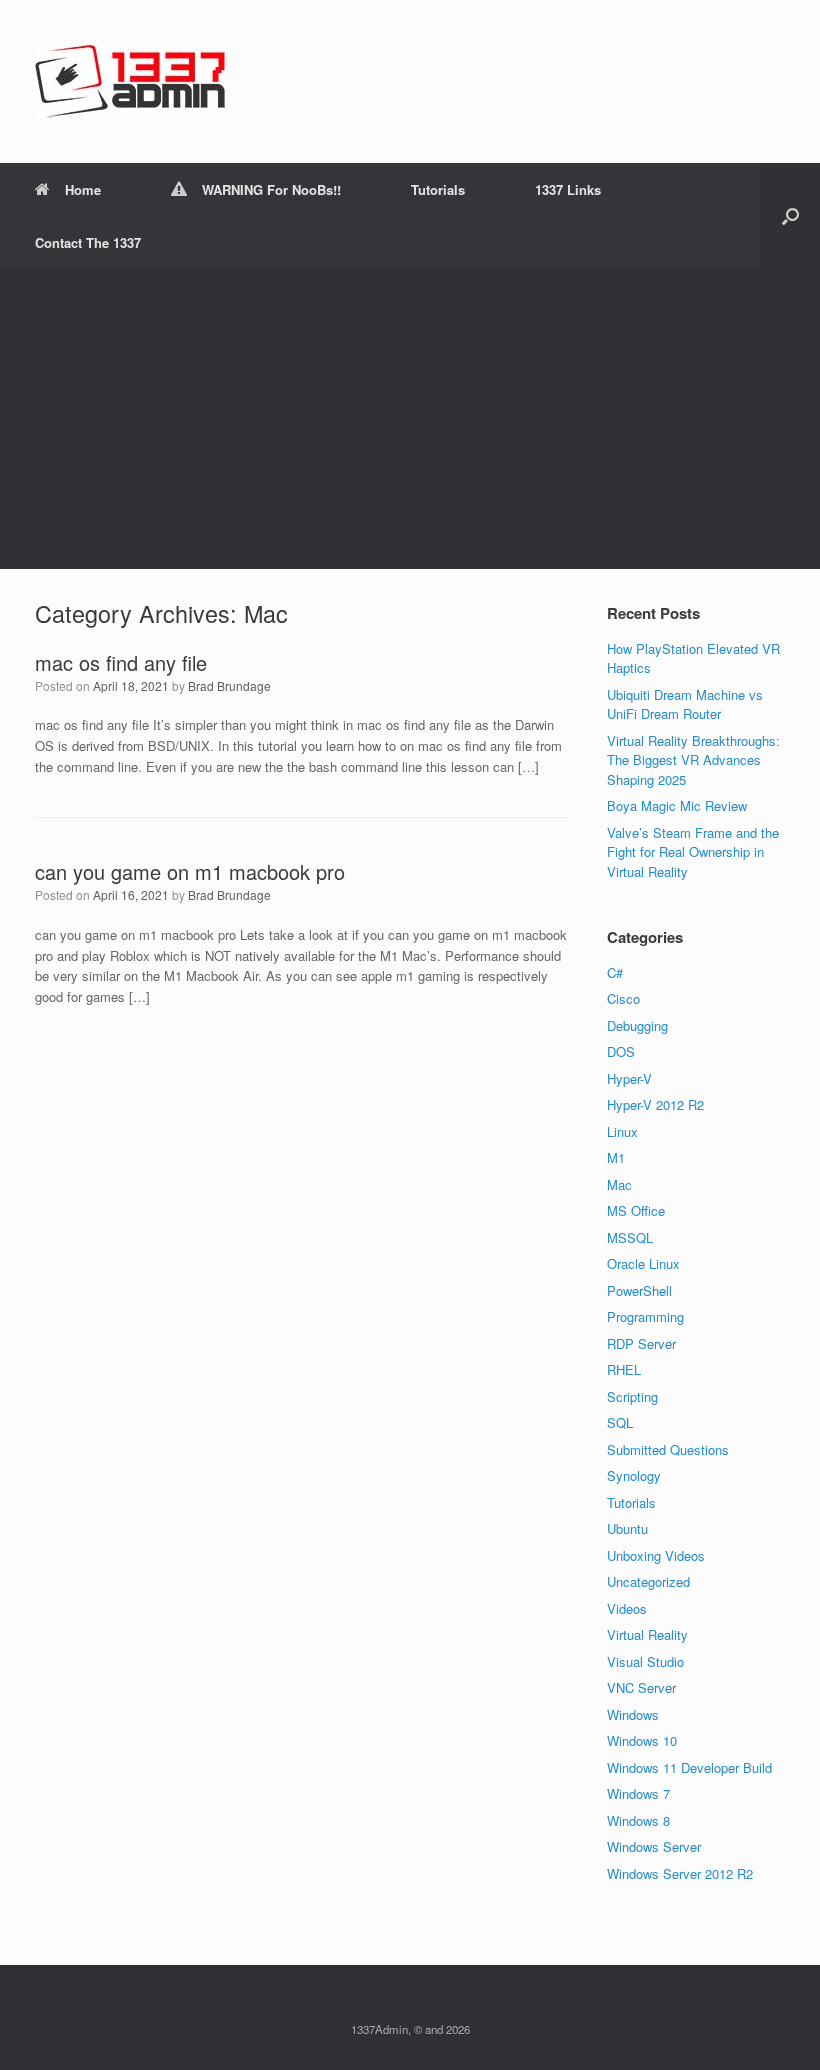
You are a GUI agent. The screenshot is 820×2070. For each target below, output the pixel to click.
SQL (620, 1422)
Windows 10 (642, 1740)
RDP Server (641, 1343)
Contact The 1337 (88, 242)
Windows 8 (638, 1820)
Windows (633, 1714)
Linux (622, 1131)
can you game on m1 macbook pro (190, 871)
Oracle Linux (643, 1263)
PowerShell (639, 1290)
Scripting (632, 1396)
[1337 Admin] (130, 81)
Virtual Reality (647, 1634)
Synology (634, 1475)
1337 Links (568, 189)
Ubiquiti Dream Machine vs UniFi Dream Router (685, 704)
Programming (645, 1316)
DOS (621, 1051)
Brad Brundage (229, 685)
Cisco (623, 998)
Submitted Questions (668, 1449)
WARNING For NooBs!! (271, 189)
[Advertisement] (410, 419)
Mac (619, 1184)
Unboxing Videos (656, 1555)
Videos (627, 1608)
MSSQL (630, 1237)
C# (615, 972)
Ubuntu (627, 1528)
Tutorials (438, 189)
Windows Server (654, 1846)
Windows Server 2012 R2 (680, 1873)
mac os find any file (121, 662)
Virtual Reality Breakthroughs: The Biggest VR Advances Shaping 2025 (693, 760)
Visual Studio (645, 1661)
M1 (616, 1157)
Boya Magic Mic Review (677, 805)
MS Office (636, 1210)
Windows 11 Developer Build (689, 1767)
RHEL (624, 1369)
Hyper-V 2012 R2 (655, 1104)
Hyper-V (629, 1078)
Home (83, 189)
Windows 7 (638, 1793)
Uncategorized (648, 1581)
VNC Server (641, 1687)
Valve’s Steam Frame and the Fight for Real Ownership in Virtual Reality (693, 852)
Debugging (637, 1025)
